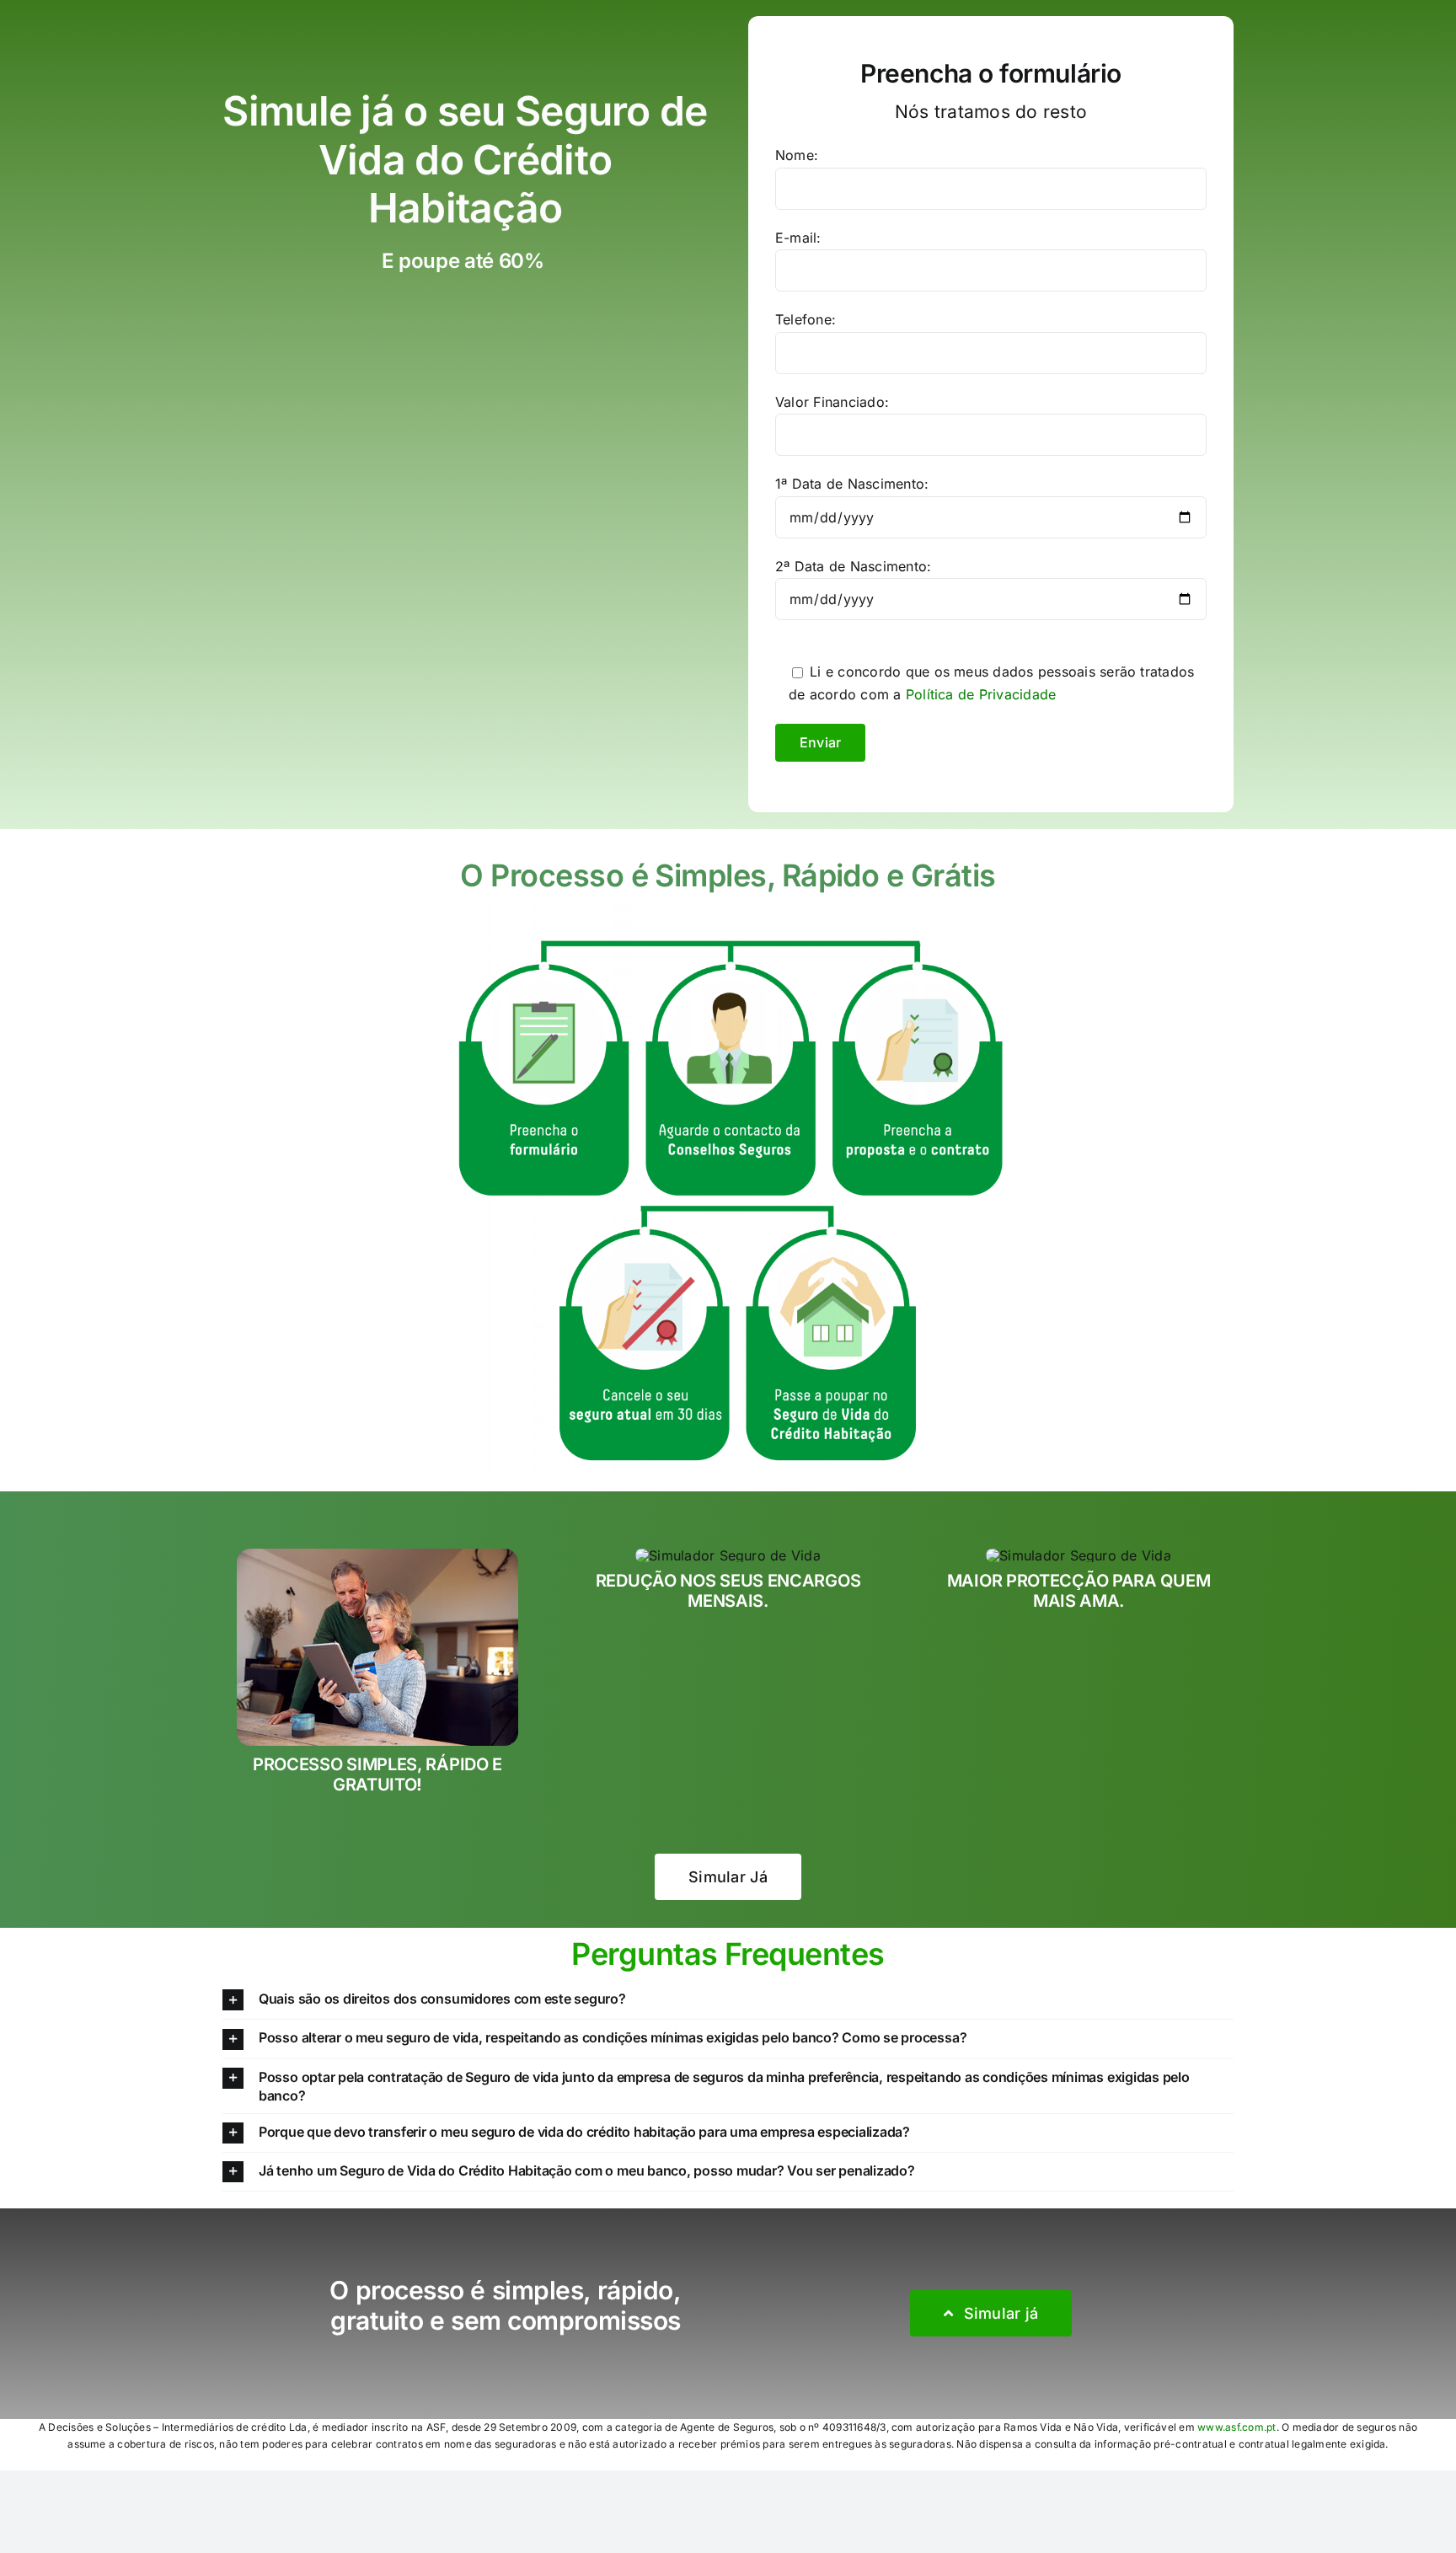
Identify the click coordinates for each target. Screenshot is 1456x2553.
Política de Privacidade (981, 694)
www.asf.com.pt (1237, 2427)
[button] (728, 2000)
